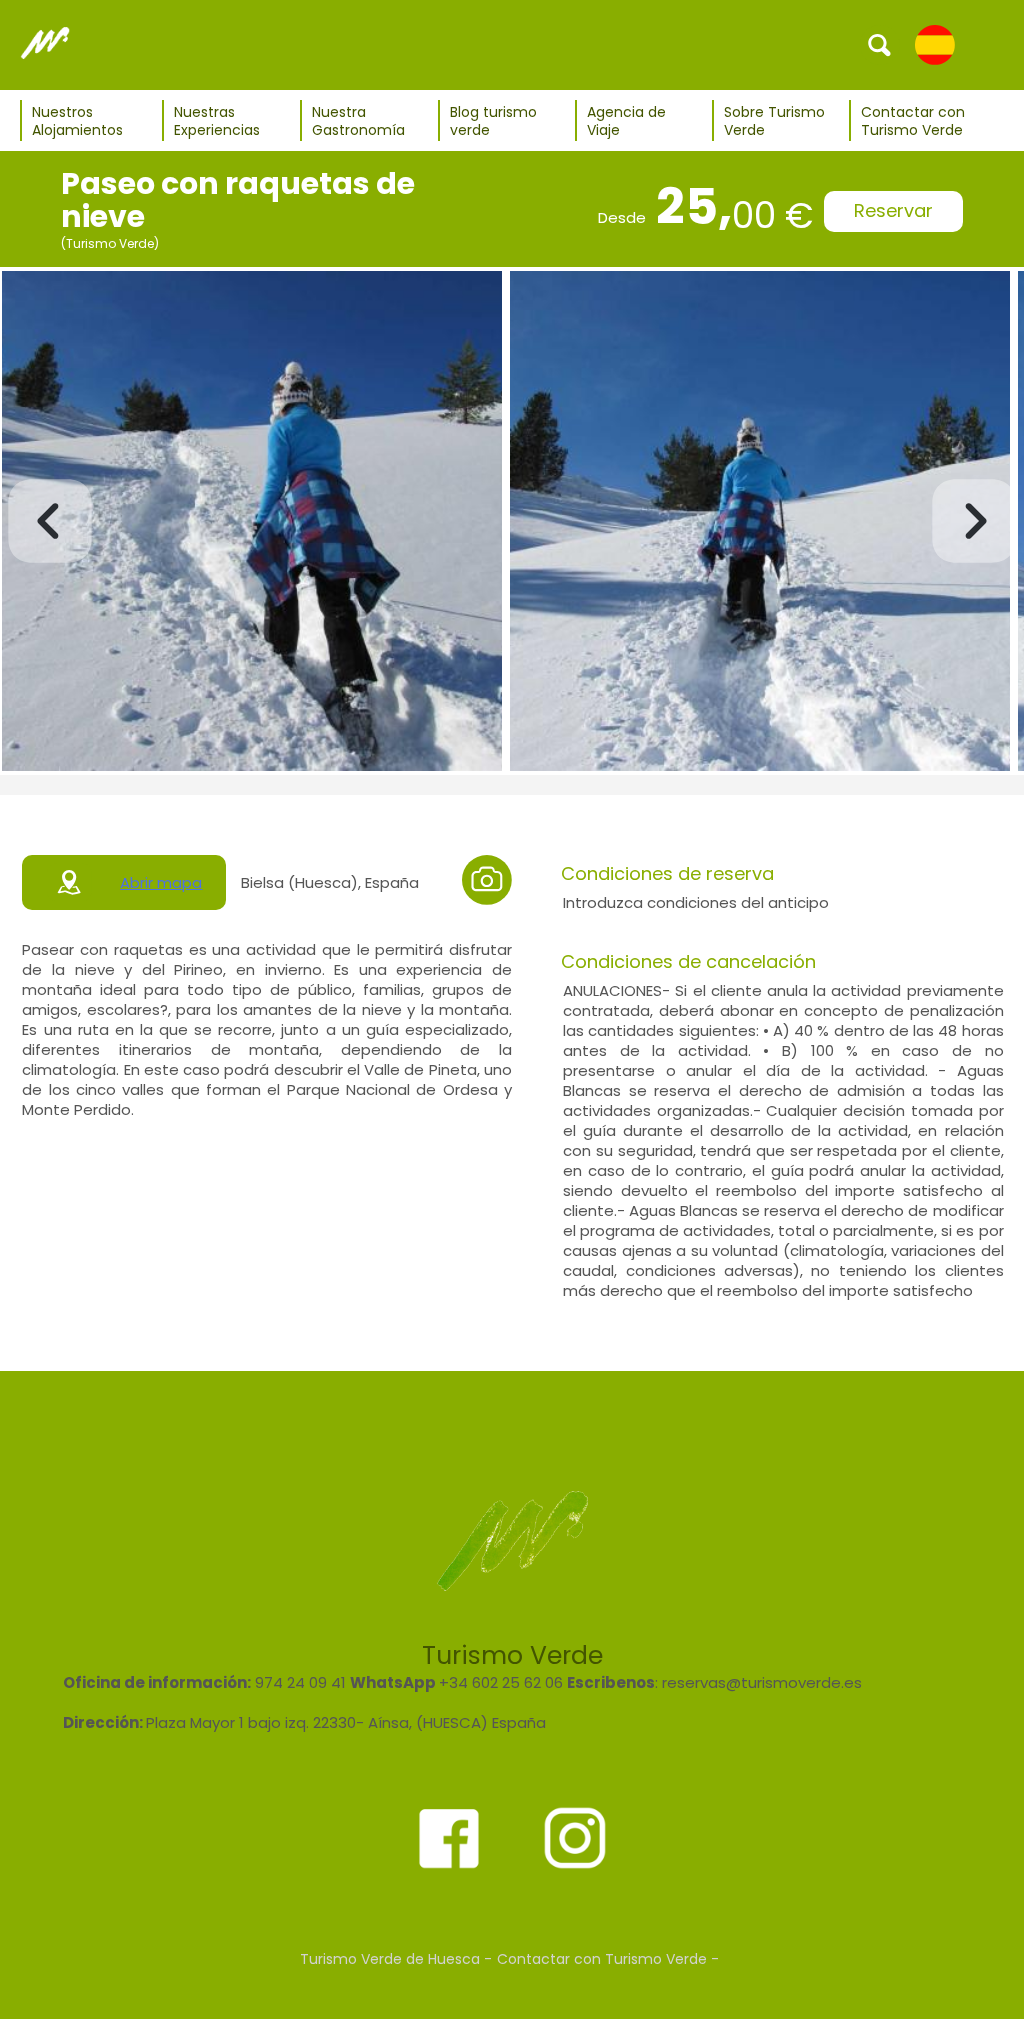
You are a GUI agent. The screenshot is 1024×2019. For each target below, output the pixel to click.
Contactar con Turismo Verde (913, 121)
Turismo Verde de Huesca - (396, 1959)
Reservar (893, 210)
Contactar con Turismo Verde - (608, 1959)
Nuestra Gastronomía (358, 121)
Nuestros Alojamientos (77, 121)
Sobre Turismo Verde (774, 121)
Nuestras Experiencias (217, 121)
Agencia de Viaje (626, 121)
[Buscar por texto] (880, 44)
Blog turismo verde (493, 121)
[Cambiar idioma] (935, 44)
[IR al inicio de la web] (45, 44)
